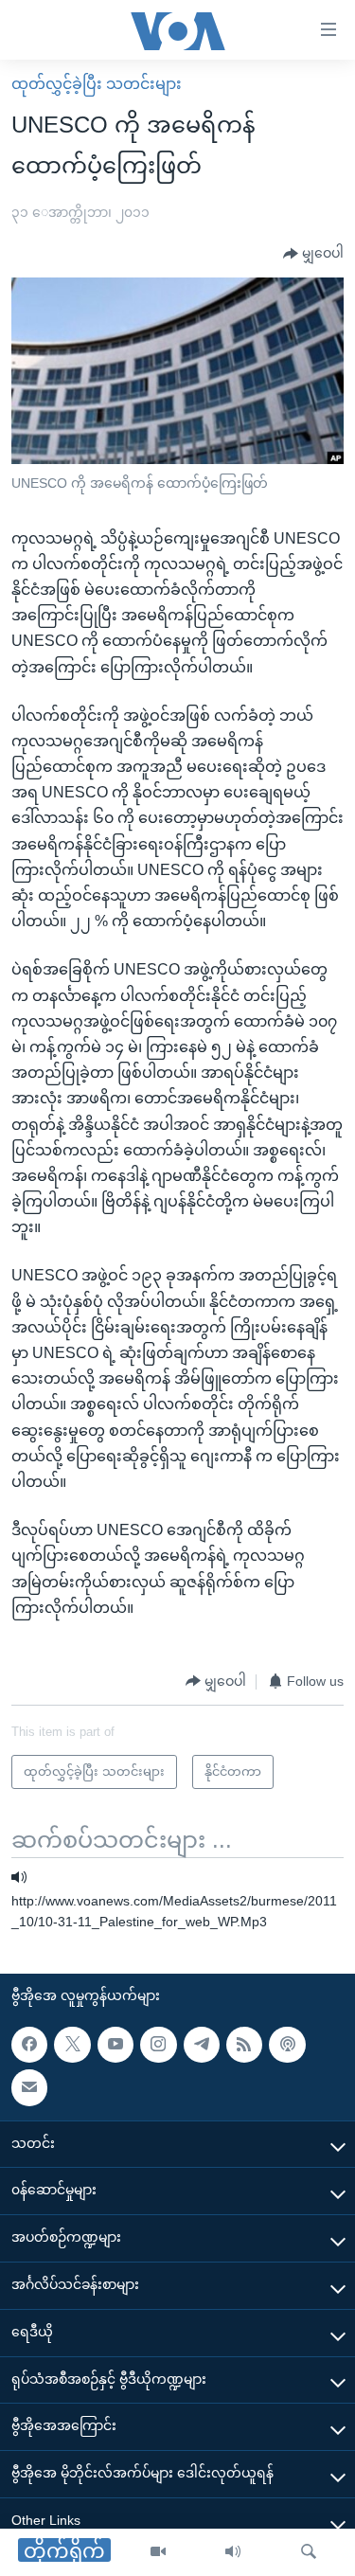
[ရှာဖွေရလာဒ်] (309, 2552)
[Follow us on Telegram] (202, 2045)
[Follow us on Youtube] (115, 2045)
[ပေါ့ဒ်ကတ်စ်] (287, 2045)
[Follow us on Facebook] (29, 2045)
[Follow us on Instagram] (158, 2045)
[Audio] (233, 2552)
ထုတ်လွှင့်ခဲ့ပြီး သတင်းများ (97, 84)
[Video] (158, 2552)
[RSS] (244, 2045)
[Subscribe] (29, 2088)
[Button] (313, 254)
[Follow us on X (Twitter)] (72, 2045)
